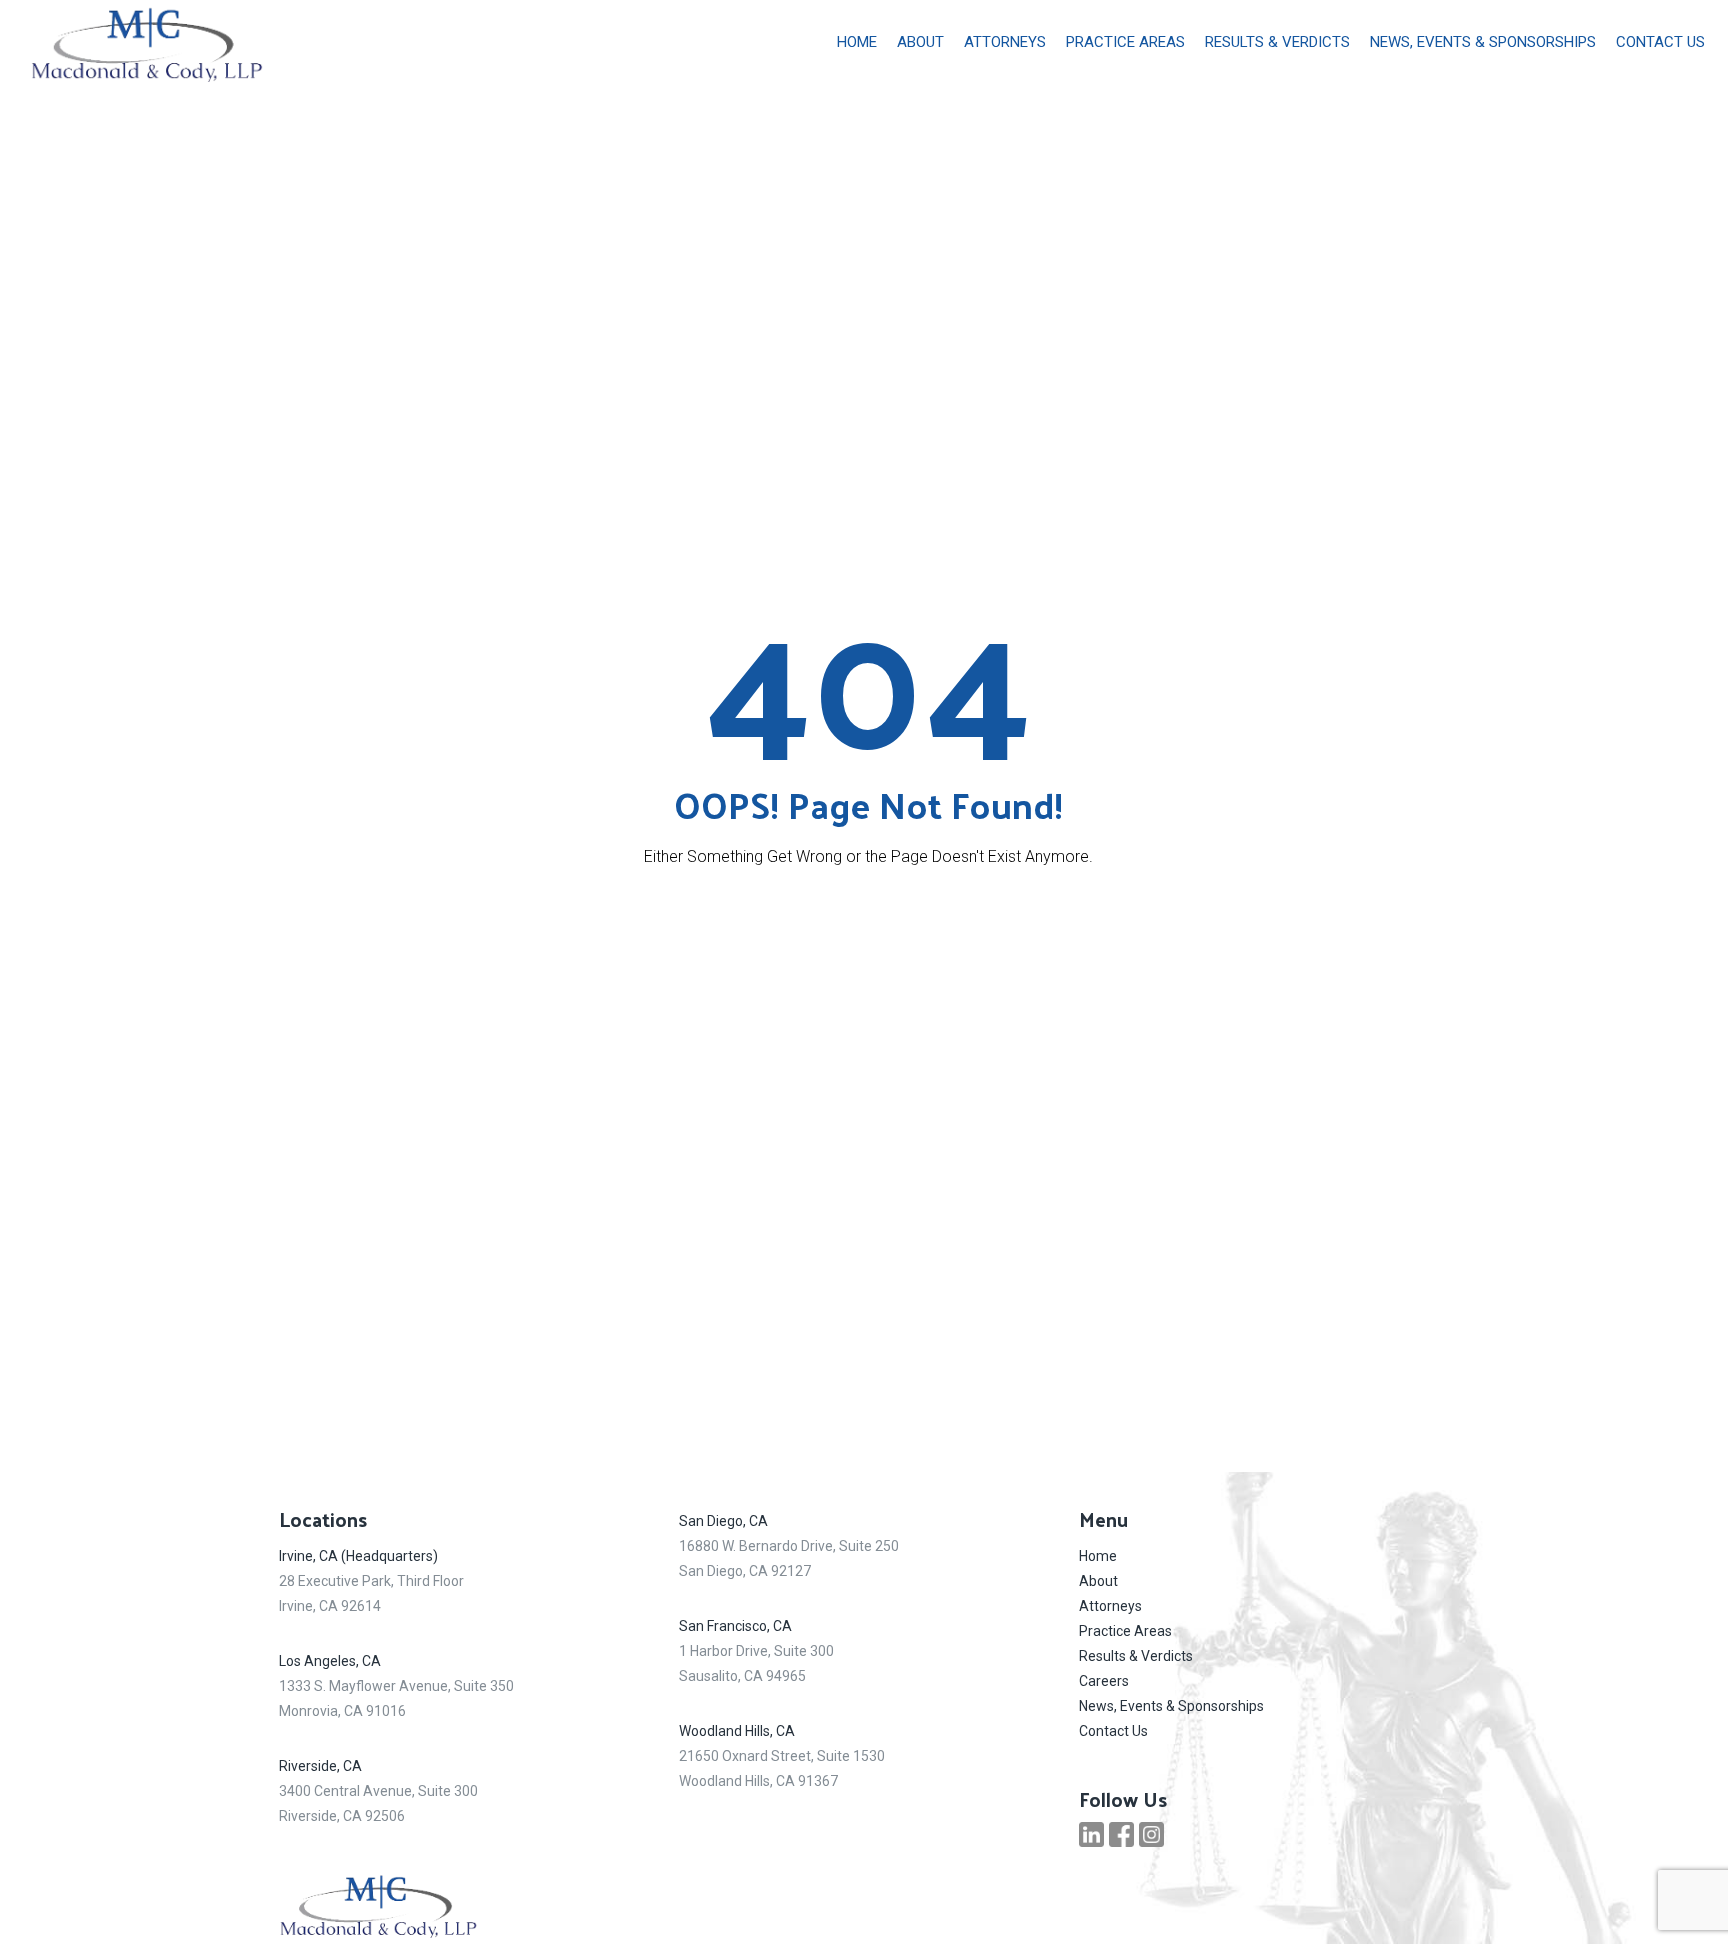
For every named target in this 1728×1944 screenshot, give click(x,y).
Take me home (868, 927)
